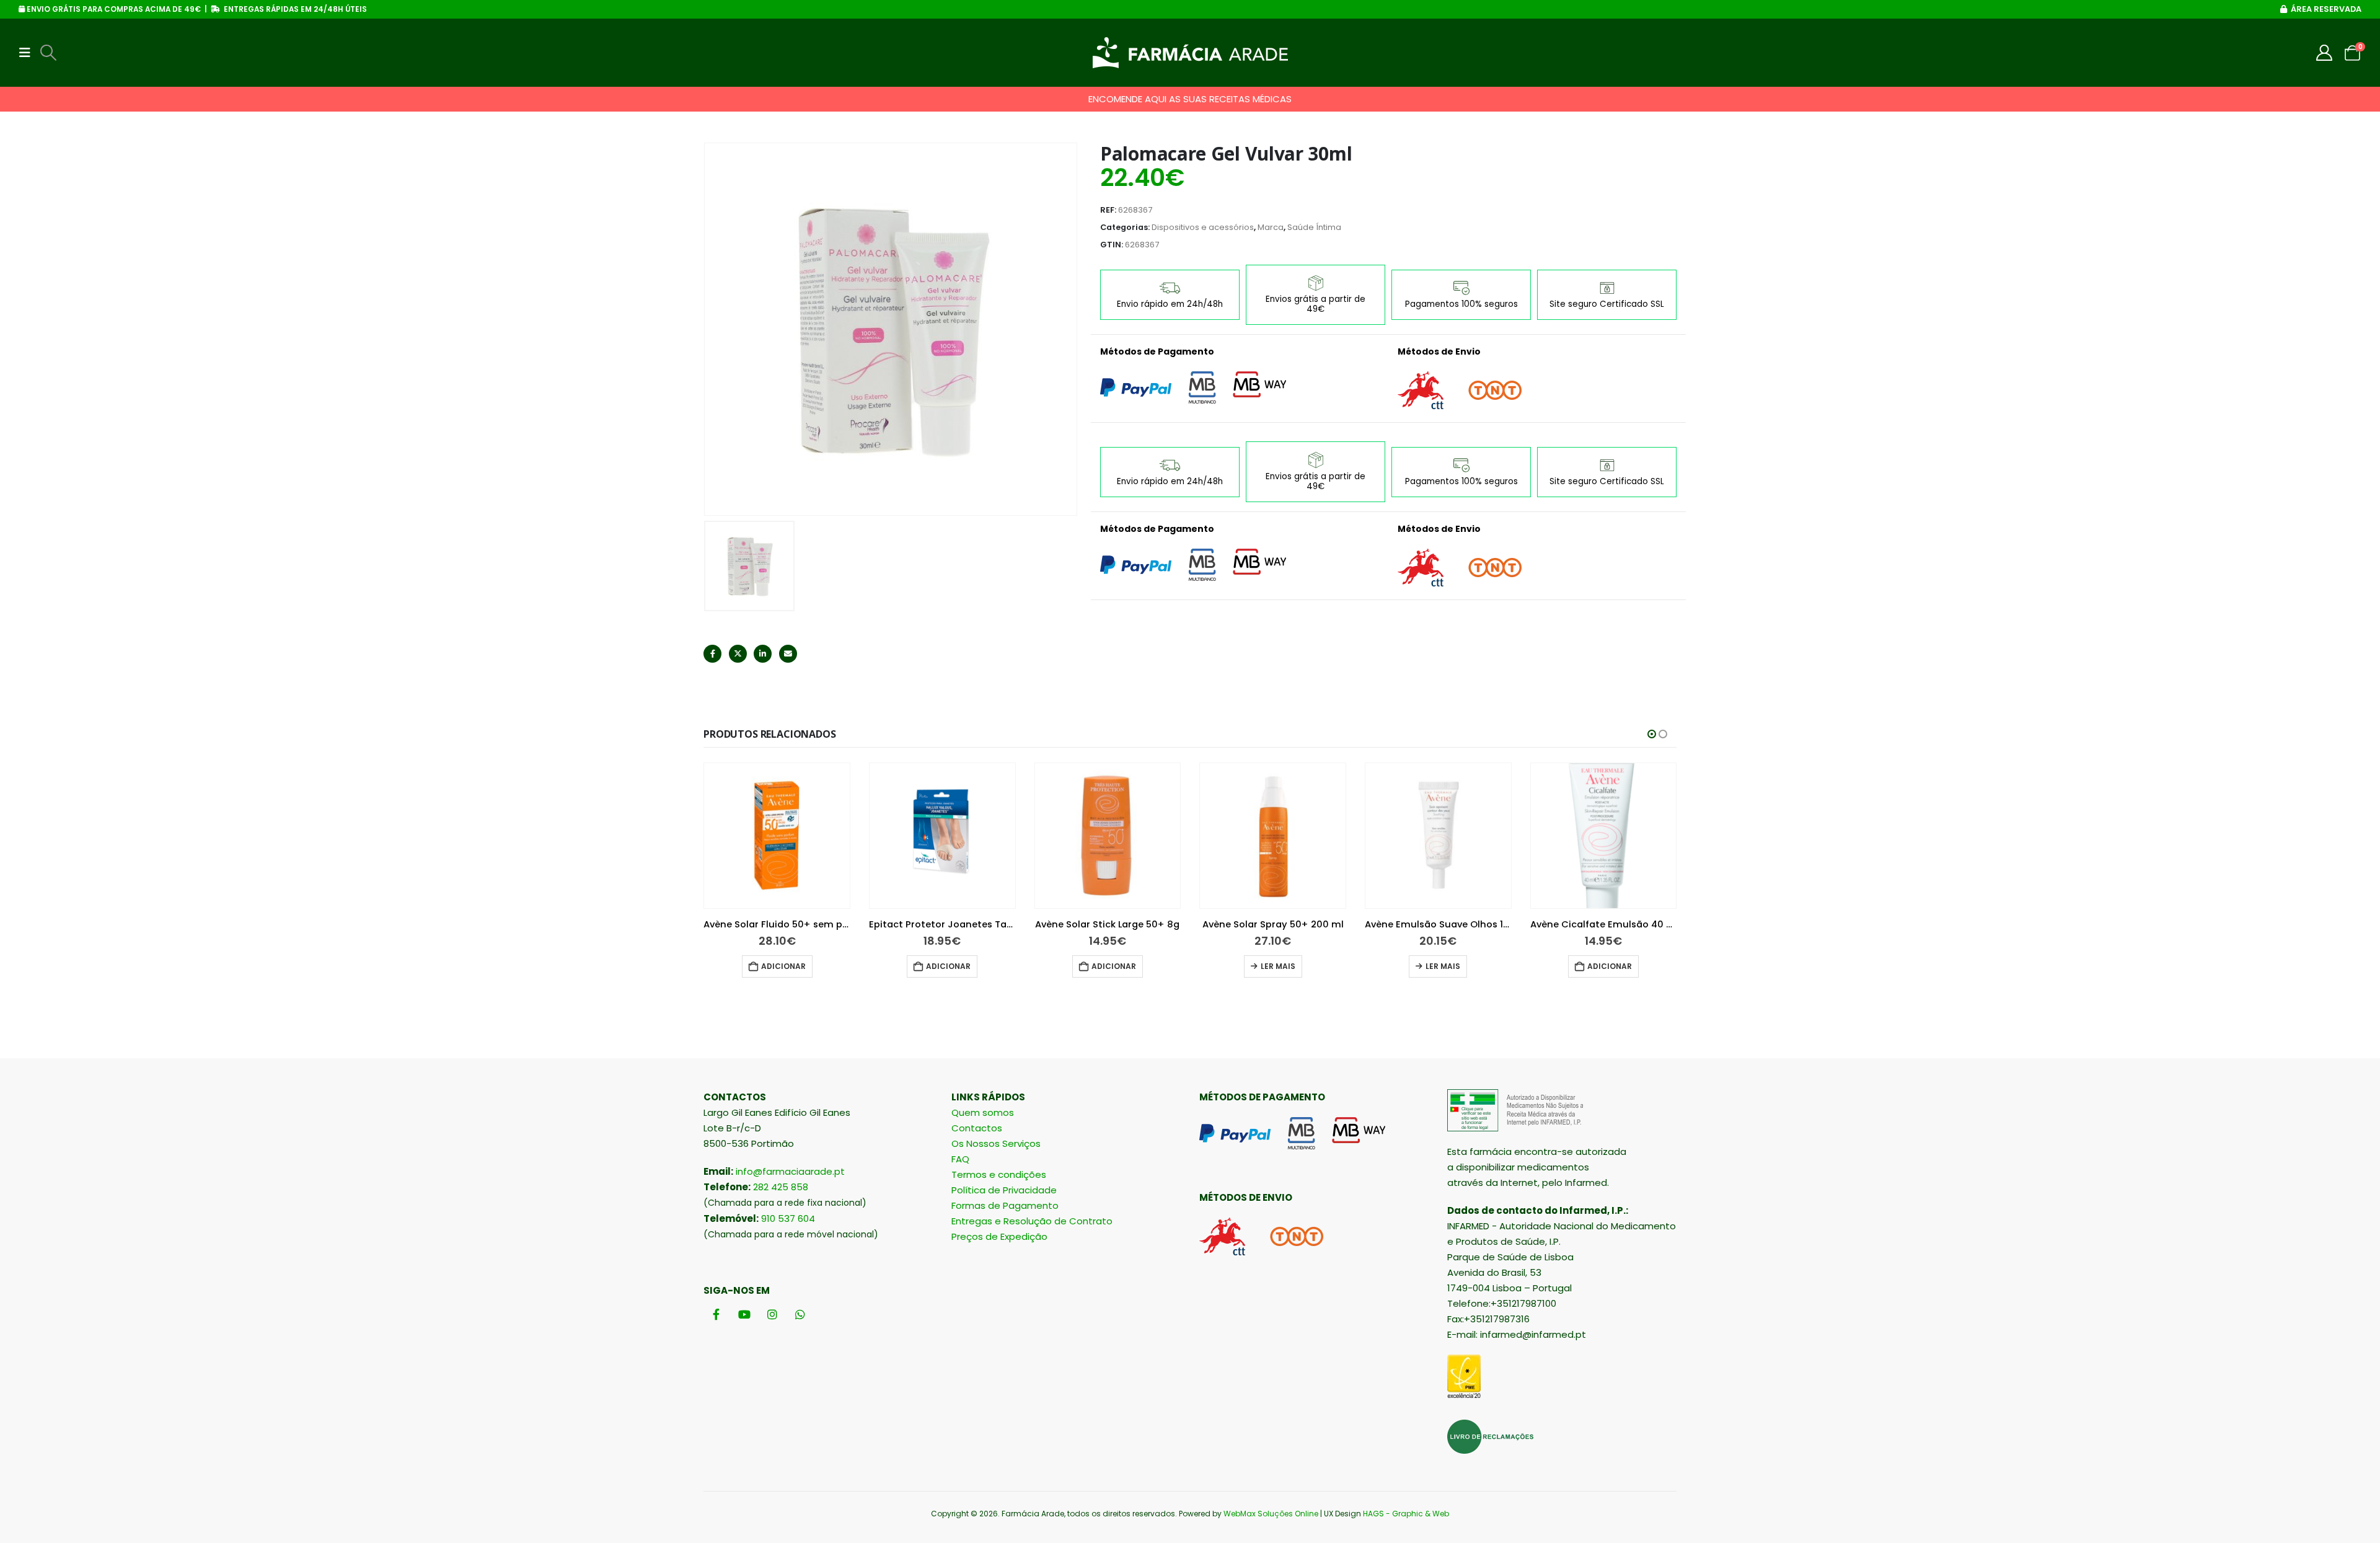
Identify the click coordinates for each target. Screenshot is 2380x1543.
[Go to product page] (777, 836)
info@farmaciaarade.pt (790, 1171)
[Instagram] (772, 1314)
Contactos (977, 1128)
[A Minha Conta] (2325, 53)
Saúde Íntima (1314, 227)
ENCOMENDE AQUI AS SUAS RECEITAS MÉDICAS (1190, 99)
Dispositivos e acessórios (1203, 227)
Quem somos (983, 1112)
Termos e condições (999, 1174)
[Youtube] (744, 1314)
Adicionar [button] (783, 966)
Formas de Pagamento (1005, 1205)
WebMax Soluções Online (1271, 1514)
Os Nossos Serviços (996, 1143)
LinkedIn (763, 654)
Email (788, 654)
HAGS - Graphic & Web (1406, 1514)
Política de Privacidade (1004, 1190)
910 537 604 (788, 1218)
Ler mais (1278, 966)
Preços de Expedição (999, 1236)
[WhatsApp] (800, 1314)
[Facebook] (716, 1314)
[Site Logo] (1190, 53)
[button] (29, 53)
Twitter (738, 654)
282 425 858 (781, 1187)
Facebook (712, 654)
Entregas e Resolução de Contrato (1032, 1221)
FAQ (960, 1159)
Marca (1271, 227)
